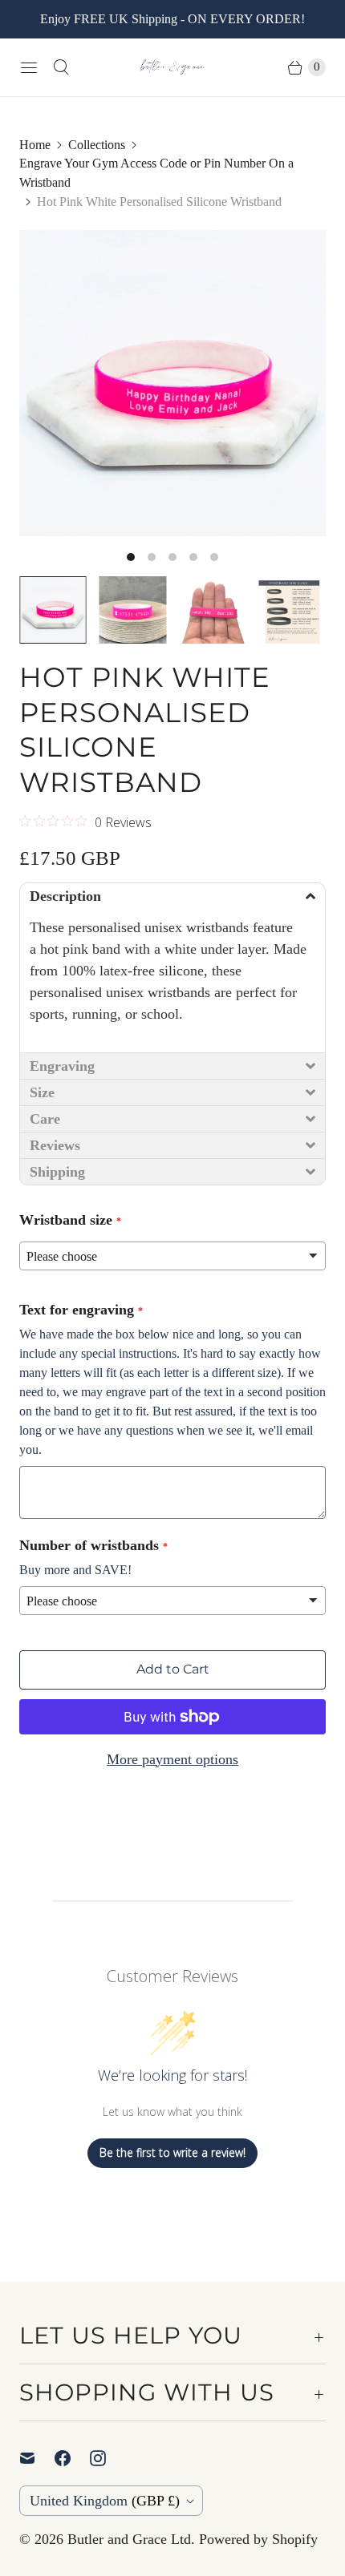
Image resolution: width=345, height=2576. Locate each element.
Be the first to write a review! (172, 2152)
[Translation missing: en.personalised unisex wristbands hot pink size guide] (293, 610)
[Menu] (29, 67)
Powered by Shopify (258, 2539)
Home (35, 145)
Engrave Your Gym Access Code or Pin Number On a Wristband (156, 173)
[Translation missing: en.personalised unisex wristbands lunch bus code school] (213, 610)
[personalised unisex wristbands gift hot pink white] (172, 383)
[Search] (61, 67)
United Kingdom (105, 2501)
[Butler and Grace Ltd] (172, 67)
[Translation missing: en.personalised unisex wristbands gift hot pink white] (53, 610)
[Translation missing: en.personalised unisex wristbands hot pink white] (133, 610)
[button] (172, 896)
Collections (97, 145)
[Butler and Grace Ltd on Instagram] (108, 2458)
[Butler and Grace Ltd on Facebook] (72, 2458)
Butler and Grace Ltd (129, 2539)
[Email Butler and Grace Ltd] (37, 2458)
